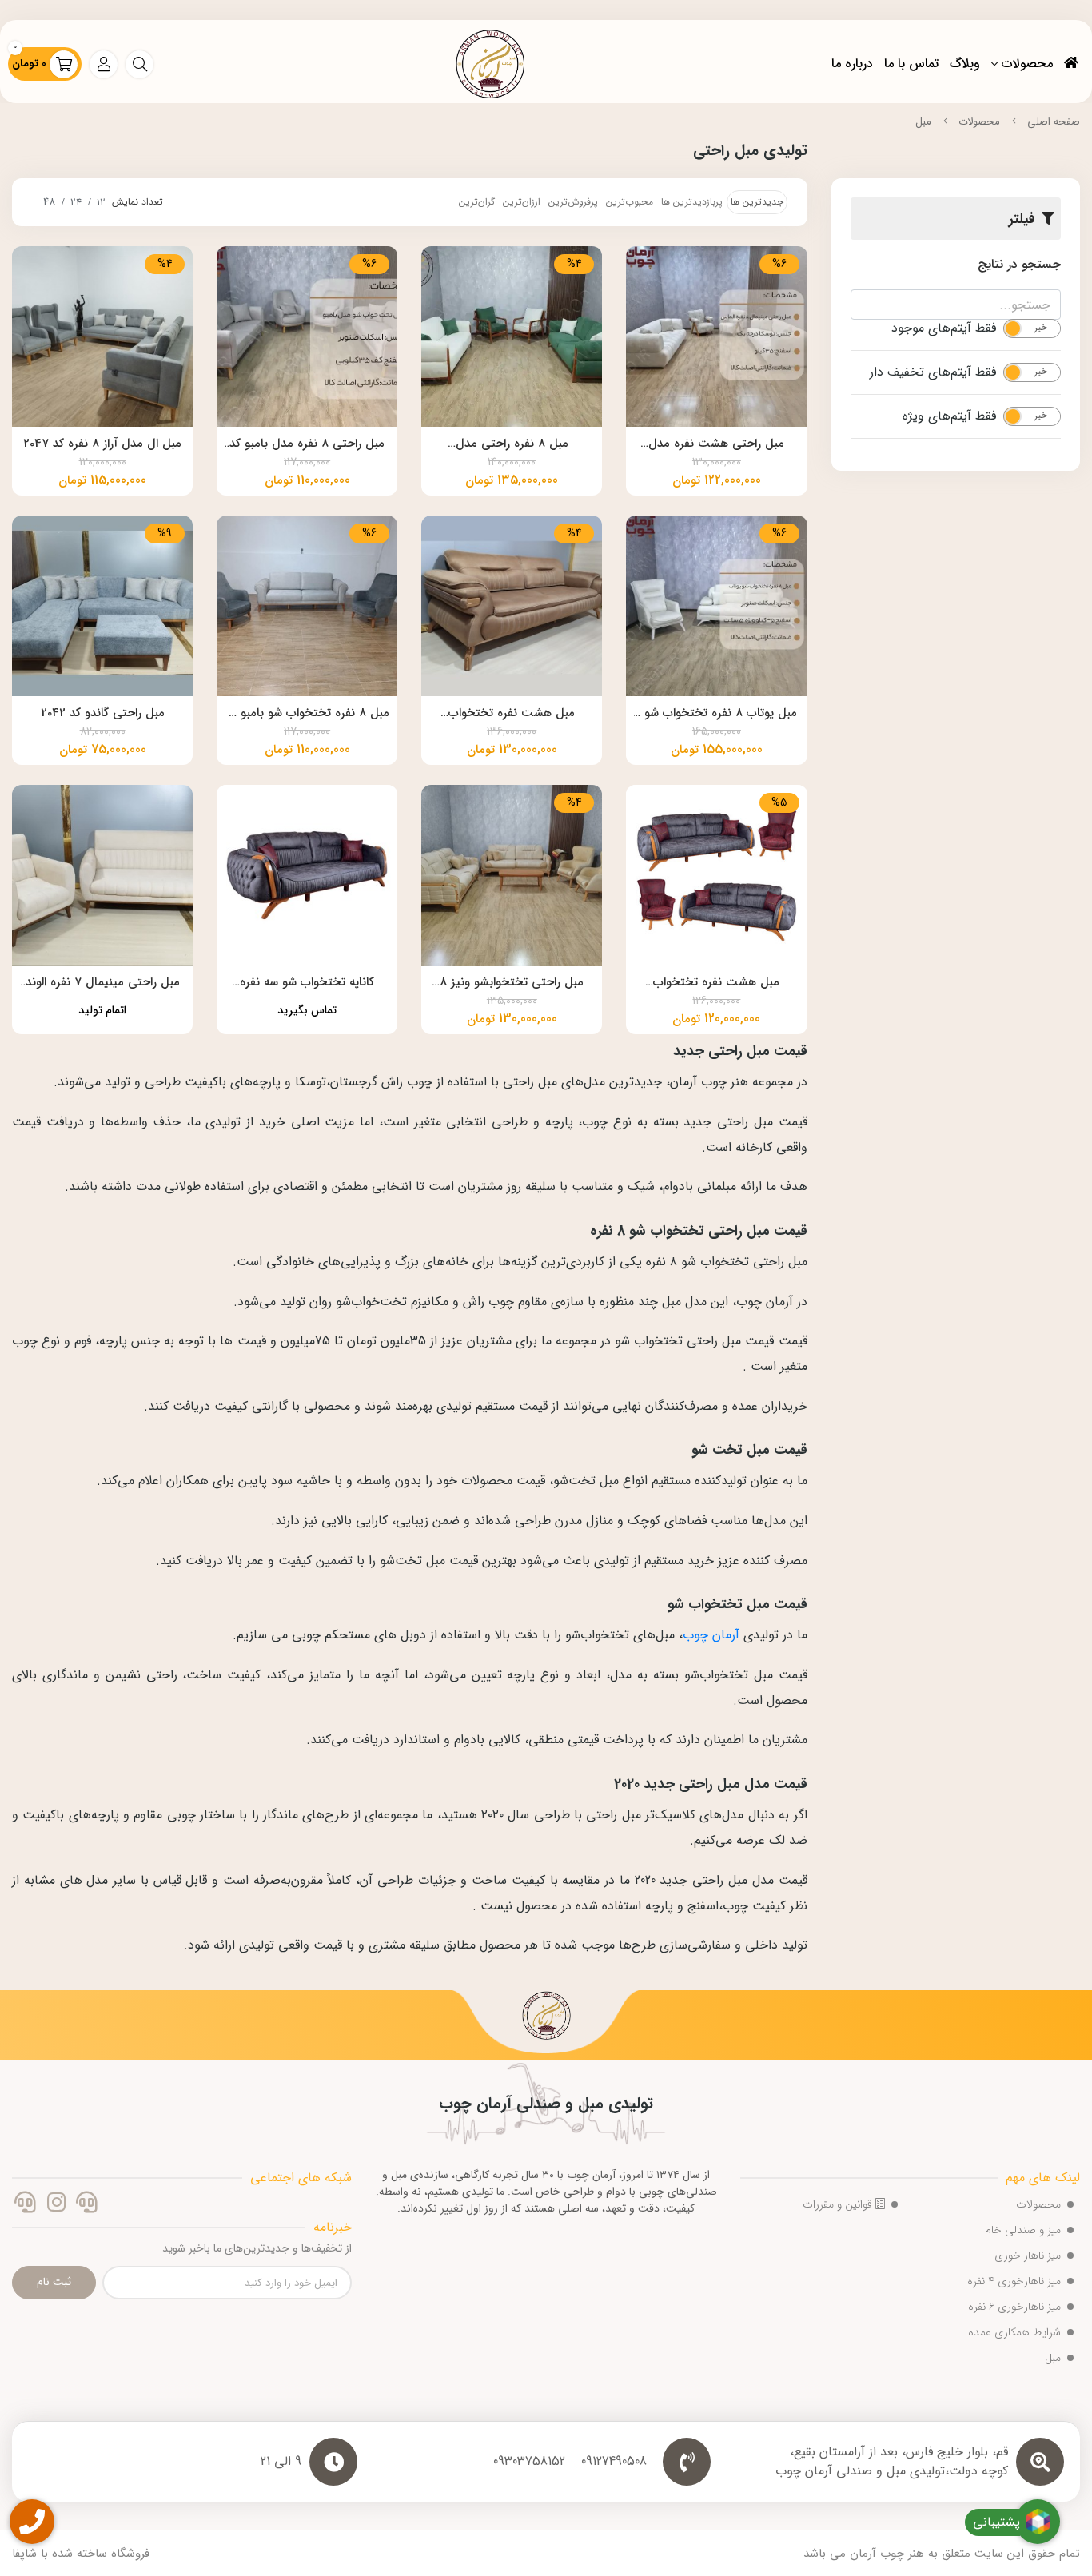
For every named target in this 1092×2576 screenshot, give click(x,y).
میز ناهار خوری (1028, 2255)
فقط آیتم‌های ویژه (949, 416)
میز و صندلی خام (1023, 2230)
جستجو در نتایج (1019, 264)
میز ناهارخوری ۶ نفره (1014, 2307)
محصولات (1027, 64)
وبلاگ (965, 64)
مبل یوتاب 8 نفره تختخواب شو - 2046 (716, 715)
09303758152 (529, 2462)
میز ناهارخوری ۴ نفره (1014, 2281)
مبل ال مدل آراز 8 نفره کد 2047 (102, 444)
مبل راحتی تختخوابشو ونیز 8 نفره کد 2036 (512, 984)
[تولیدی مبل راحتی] (546, 2021)
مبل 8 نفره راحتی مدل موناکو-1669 (512, 445)
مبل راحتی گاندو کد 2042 (103, 713)
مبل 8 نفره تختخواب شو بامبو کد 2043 (307, 715)
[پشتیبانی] (25, 2204)
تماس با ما (911, 64)
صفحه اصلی (1054, 122)
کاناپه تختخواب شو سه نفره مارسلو (307, 984)
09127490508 (614, 2462)
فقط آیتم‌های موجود (944, 328)
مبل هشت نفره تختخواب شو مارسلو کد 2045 (716, 984)
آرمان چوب (711, 1635)
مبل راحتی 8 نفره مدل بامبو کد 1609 (307, 445)
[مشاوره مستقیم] (87, 2204)
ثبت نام (54, 2282)
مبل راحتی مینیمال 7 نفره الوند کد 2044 (103, 984)
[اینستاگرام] (56, 2204)
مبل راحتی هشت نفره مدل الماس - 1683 (716, 445)
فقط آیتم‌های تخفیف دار (933, 372)
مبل (923, 122)
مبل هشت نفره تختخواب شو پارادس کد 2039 (512, 715)
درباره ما (852, 64)
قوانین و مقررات (839, 2204)
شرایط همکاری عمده (1014, 2332)
